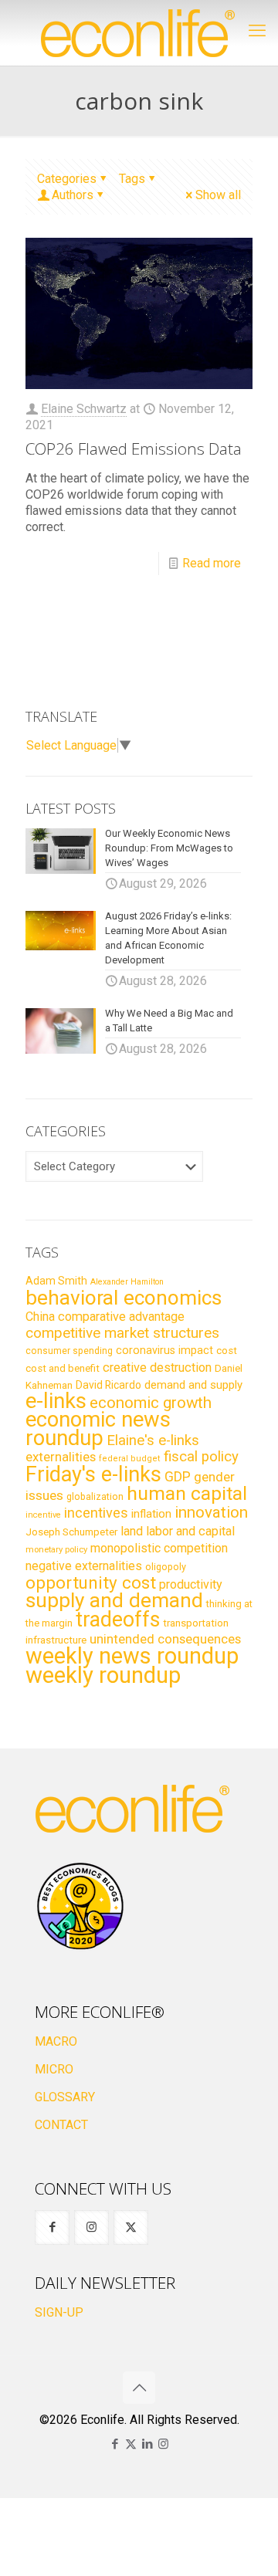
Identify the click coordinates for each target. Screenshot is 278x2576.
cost (227, 1351)
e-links (56, 1401)
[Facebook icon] (115, 2444)
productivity (191, 1584)
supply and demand (114, 1600)
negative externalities (84, 1566)
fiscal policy (201, 1457)
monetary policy (56, 1549)
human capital (187, 1493)
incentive (43, 1515)
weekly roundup (103, 1675)
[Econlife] (139, 33)
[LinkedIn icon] (147, 2444)
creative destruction (157, 1368)
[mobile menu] (257, 31)
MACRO (56, 2041)
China (40, 1317)
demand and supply (193, 1385)
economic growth (151, 1403)
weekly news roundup (132, 1656)
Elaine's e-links (153, 1440)
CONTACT (61, 2125)
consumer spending (69, 1351)
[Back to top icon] (139, 2388)
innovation (211, 1512)
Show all (218, 195)
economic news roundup (98, 1429)
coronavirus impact (164, 1350)
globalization (95, 1496)
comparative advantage (121, 1317)
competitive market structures (122, 1333)
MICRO (54, 2069)
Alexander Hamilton (127, 1282)
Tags (132, 179)
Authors (73, 195)
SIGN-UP (59, 2312)
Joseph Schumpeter (71, 1532)
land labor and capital (178, 1531)
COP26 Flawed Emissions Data (134, 449)
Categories (67, 179)
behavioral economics (124, 1298)
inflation (151, 1514)
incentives (96, 1513)
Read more (212, 563)
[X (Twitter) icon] (131, 2444)
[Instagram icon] (163, 2444)
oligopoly (166, 1567)
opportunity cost (91, 1582)
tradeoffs (118, 1620)
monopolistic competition (159, 1548)
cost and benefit (63, 1368)
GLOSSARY (65, 2097)
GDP (178, 1477)
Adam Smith (56, 1281)
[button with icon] (52, 2227)
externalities (61, 1457)
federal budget (130, 1459)
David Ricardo (108, 1385)
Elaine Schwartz (84, 409)
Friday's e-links (93, 1474)
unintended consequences (165, 1639)
